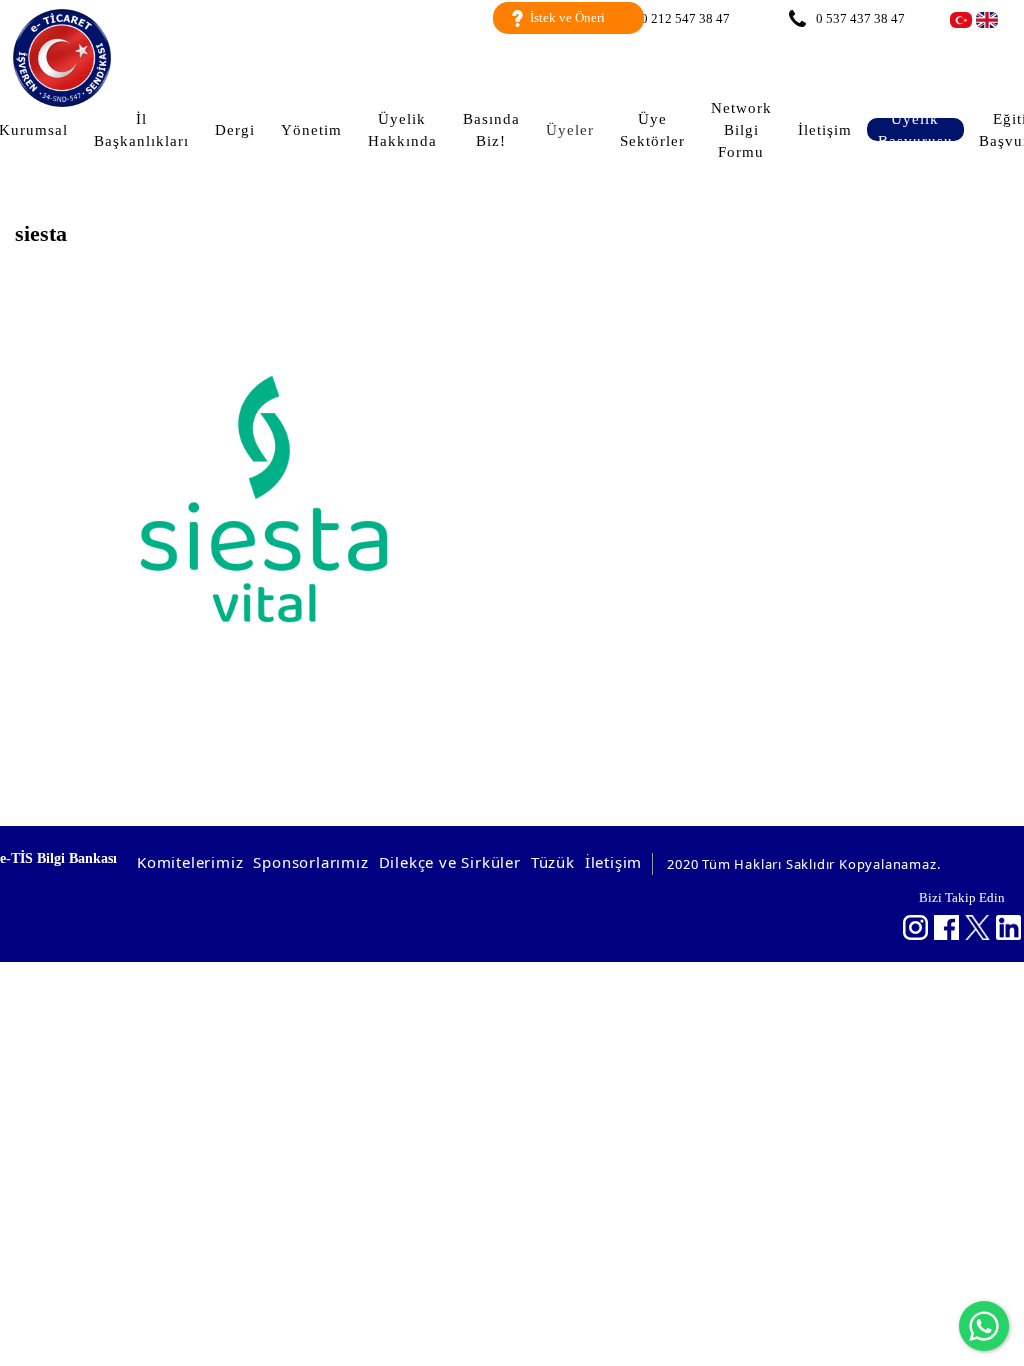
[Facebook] (946, 927)
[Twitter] (977, 927)
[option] (263, 499)
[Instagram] (915, 927)
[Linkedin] (1008, 927)
